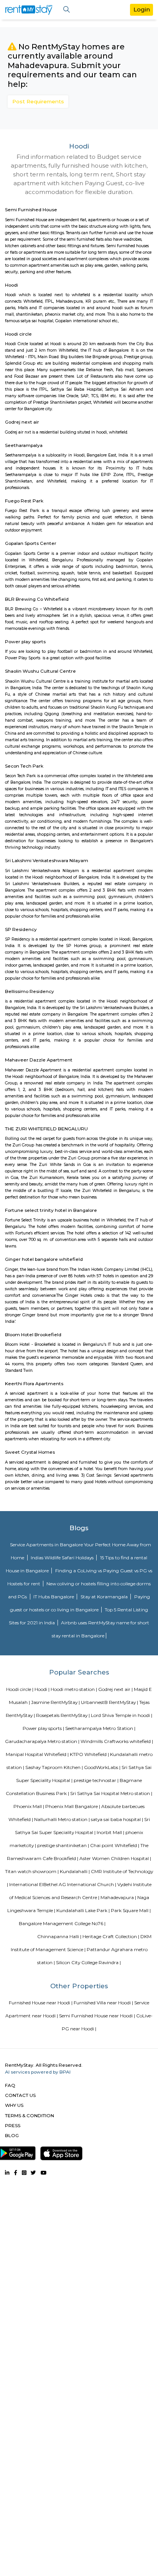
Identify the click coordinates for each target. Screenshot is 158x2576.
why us (14, 2105)
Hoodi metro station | (74, 1689)
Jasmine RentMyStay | (55, 1702)
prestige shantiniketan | (63, 1845)
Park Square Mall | (131, 1910)
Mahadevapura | (118, 1897)
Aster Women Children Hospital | (115, 1858)
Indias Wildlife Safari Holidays (63, 1558)
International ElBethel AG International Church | (63, 1884)
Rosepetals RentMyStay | (63, 1715)
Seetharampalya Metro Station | (100, 1728)
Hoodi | (42, 1689)
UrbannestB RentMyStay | (109, 1702)
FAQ (10, 2085)
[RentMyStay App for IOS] (61, 2152)
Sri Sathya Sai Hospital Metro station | (111, 1793)
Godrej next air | (115, 1689)
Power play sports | (43, 1728)
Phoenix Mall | (29, 1806)
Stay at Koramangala (105, 1597)
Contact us (20, 2095)
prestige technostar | (96, 1780)
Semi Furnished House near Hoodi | (97, 2016)
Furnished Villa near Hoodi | (103, 2003)
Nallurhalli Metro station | (62, 1819)
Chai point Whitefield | (115, 1845)
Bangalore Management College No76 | (62, 1923)
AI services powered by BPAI (38, 2072)
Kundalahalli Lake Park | (83, 1910)
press (13, 2125)
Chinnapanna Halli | (59, 1936)
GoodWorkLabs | (102, 1767)
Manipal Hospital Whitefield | (37, 1754)
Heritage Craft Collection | (111, 1936)
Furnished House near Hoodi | (41, 2003)
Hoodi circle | (20, 1689)
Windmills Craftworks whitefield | (117, 1741)
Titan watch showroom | (32, 1871)
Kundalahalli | (75, 1871)
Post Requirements (38, 101)
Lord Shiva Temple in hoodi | (122, 1715)
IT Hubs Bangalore (54, 1597)
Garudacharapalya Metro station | (42, 1741)
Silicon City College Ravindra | (88, 1962)
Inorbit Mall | (110, 1832)
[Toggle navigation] (67, 10)
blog (12, 2135)
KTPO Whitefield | (89, 1754)
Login (142, 9)
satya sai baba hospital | (117, 1819)
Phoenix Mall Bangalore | (73, 1806)
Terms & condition (30, 2115)
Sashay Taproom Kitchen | (54, 1767)
